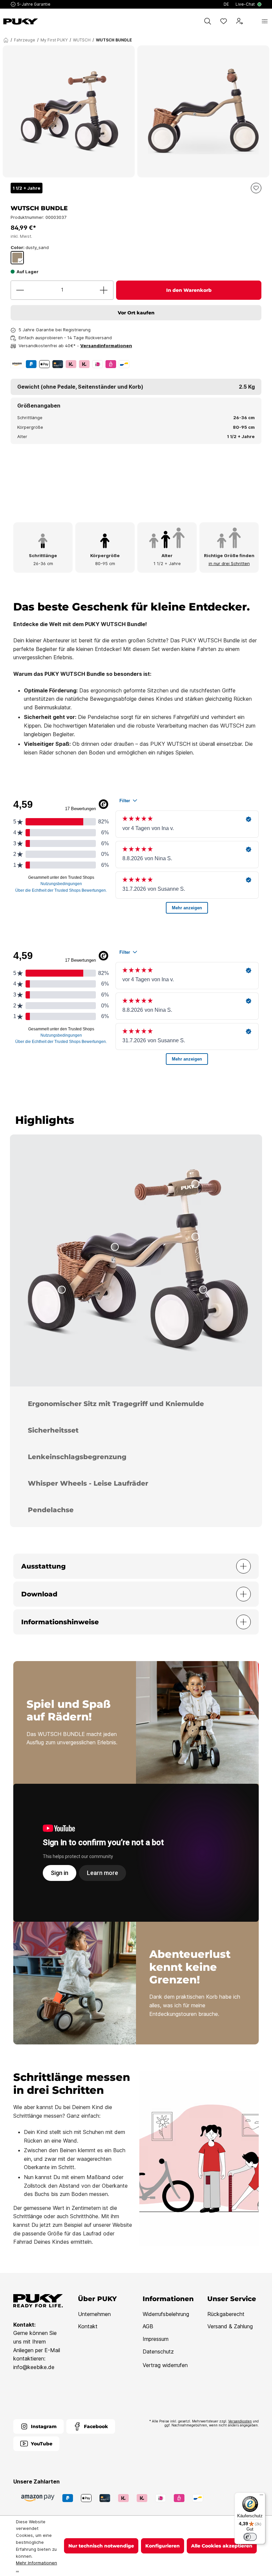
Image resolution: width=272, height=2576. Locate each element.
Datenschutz (158, 2351)
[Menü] (265, 21)
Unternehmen (94, 2314)
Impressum (156, 2339)
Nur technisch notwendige (101, 2546)
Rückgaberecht (226, 2314)
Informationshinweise (60, 1622)
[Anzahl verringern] (20, 290)
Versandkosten (240, 2421)
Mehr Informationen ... (36, 2566)
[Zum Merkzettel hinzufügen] (256, 188)
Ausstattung (43, 1566)
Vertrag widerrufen (165, 2365)
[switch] (250, 2537)
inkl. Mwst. (21, 236)
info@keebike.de (34, 2367)
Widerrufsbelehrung (166, 2314)
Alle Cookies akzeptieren (222, 2546)
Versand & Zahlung (230, 2326)
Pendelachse (51, 1510)
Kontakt (88, 2326)
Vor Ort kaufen (136, 313)
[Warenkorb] (252, 21)
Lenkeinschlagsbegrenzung (77, 1457)
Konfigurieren (163, 2546)
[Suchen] (208, 21)
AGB (148, 2326)
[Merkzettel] (224, 21)
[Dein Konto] (239, 21)
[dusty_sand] (17, 258)
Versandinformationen (106, 346)
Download (39, 1594)
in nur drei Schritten (229, 563)
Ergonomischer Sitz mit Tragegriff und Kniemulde (116, 1404)
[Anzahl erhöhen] (104, 290)
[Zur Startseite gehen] (21, 22)
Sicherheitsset (53, 1430)
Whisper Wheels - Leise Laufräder (88, 1483)
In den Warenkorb (189, 290)
